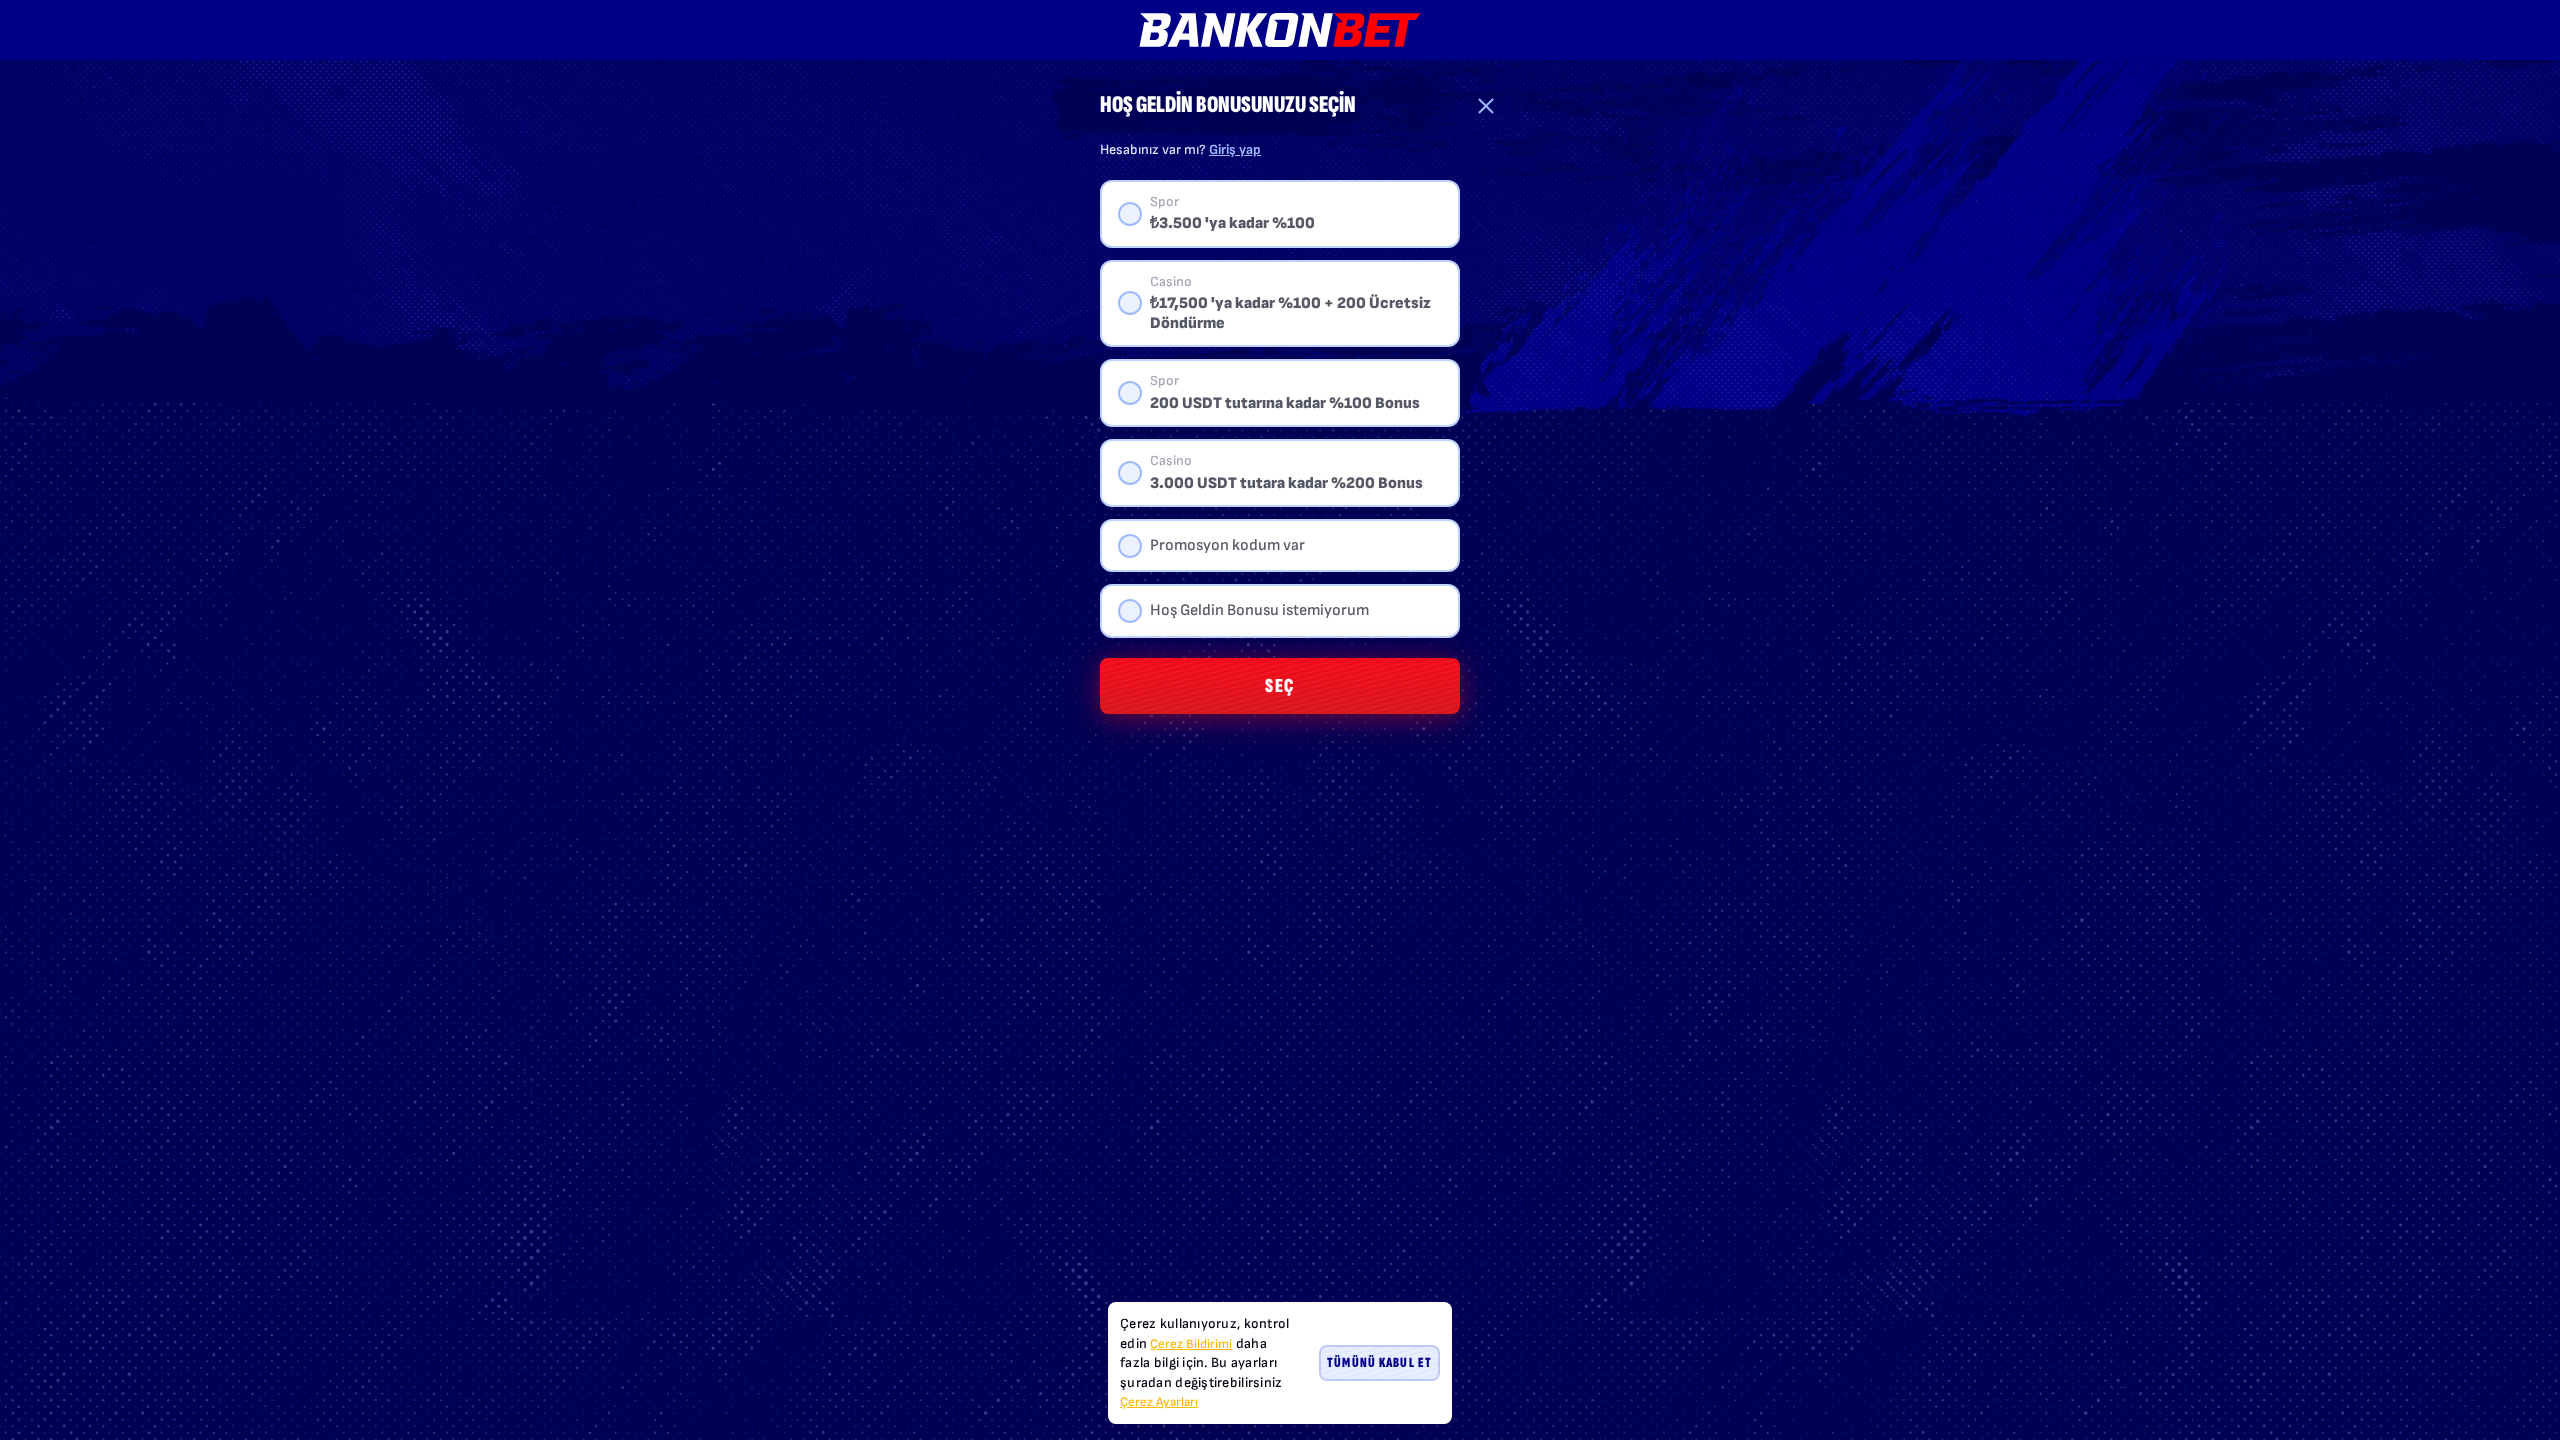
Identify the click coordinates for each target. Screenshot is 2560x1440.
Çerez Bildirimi (1191, 1344)
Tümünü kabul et (1379, 1362)
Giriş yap (1235, 149)
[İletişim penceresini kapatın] (1486, 106)
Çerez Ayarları (1159, 1402)
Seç (1280, 686)
